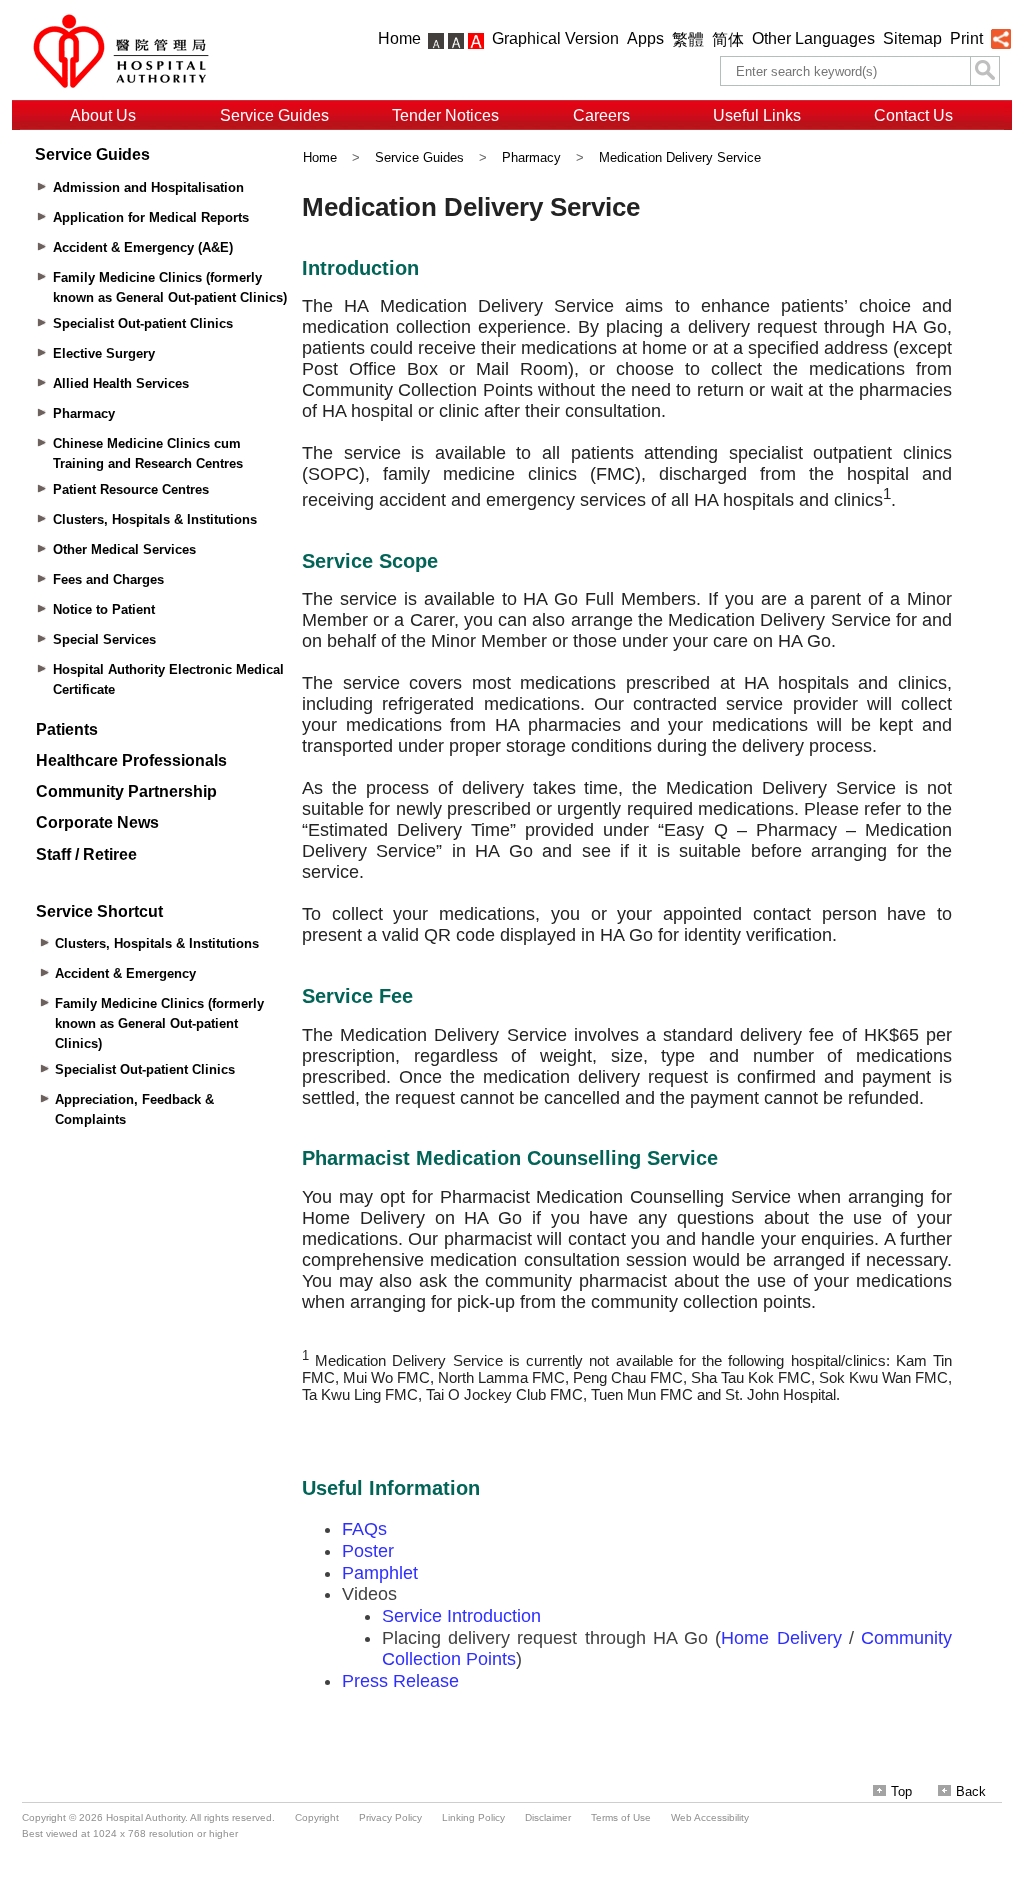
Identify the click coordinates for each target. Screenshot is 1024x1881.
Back (971, 1791)
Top (901, 1791)
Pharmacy (531, 157)
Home (399, 38)
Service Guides (274, 115)
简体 (728, 39)
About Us (103, 115)
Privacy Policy (390, 1817)
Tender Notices (445, 115)
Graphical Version (555, 38)
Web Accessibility (710, 1817)
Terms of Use (621, 1817)
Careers (601, 115)
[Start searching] (985, 71)
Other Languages (813, 38)
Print (966, 38)
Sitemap (912, 38)
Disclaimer (548, 1817)
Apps (645, 38)
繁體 (688, 39)
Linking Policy (473, 1817)
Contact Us (913, 115)
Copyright (317, 1817)
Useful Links (757, 115)
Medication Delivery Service (680, 157)
